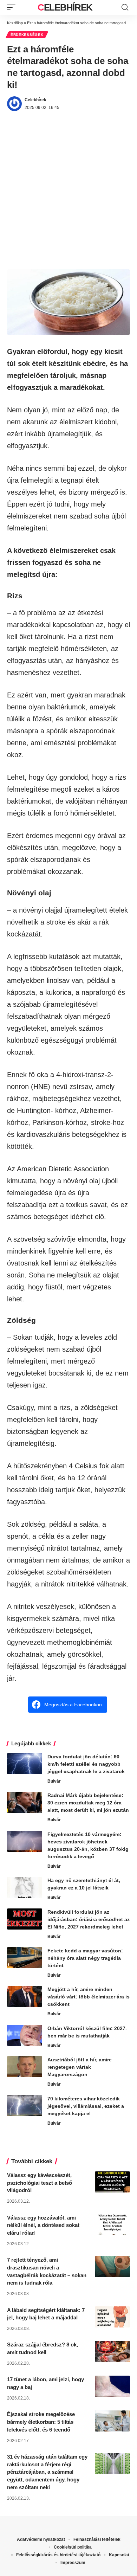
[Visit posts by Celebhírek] (14, 104)
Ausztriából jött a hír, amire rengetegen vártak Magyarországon (80, 2067)
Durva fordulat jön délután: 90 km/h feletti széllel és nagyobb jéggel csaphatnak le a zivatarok (86, 1764)
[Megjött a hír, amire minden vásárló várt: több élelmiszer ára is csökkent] (25, 1996)
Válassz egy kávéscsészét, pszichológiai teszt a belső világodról (40, 2183)
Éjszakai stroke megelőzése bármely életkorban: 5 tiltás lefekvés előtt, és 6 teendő (41, 2422)
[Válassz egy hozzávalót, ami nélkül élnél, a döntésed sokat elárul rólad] (112, 2224)
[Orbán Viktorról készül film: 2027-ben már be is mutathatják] (25, 2035)
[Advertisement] (68, 197)
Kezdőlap (15, 23)
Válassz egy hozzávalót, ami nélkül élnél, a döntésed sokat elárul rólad (43, 2225)
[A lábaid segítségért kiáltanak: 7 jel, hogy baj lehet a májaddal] (112, 2317)
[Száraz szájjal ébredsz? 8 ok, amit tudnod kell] (112, 2351)
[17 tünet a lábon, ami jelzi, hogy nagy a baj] (112, 2386)
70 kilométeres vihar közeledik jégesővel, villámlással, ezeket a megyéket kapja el (86, 2106)
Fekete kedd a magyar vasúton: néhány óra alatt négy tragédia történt (85, 1958)
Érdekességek (27, 35)
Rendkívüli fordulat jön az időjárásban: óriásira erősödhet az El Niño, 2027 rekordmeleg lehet (89, 1919)
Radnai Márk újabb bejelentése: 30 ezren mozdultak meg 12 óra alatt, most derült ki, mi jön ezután (88, 1803)
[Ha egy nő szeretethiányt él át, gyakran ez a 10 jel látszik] (25, 1887)
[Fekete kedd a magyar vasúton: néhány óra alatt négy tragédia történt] (25, 1958)
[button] (13, 7)
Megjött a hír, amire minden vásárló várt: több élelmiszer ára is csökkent (89, 1997)
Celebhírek (65, 7)
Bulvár (54, 1781)
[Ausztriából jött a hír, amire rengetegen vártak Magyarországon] (25, 2067)
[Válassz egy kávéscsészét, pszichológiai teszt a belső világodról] (112, 2182)
